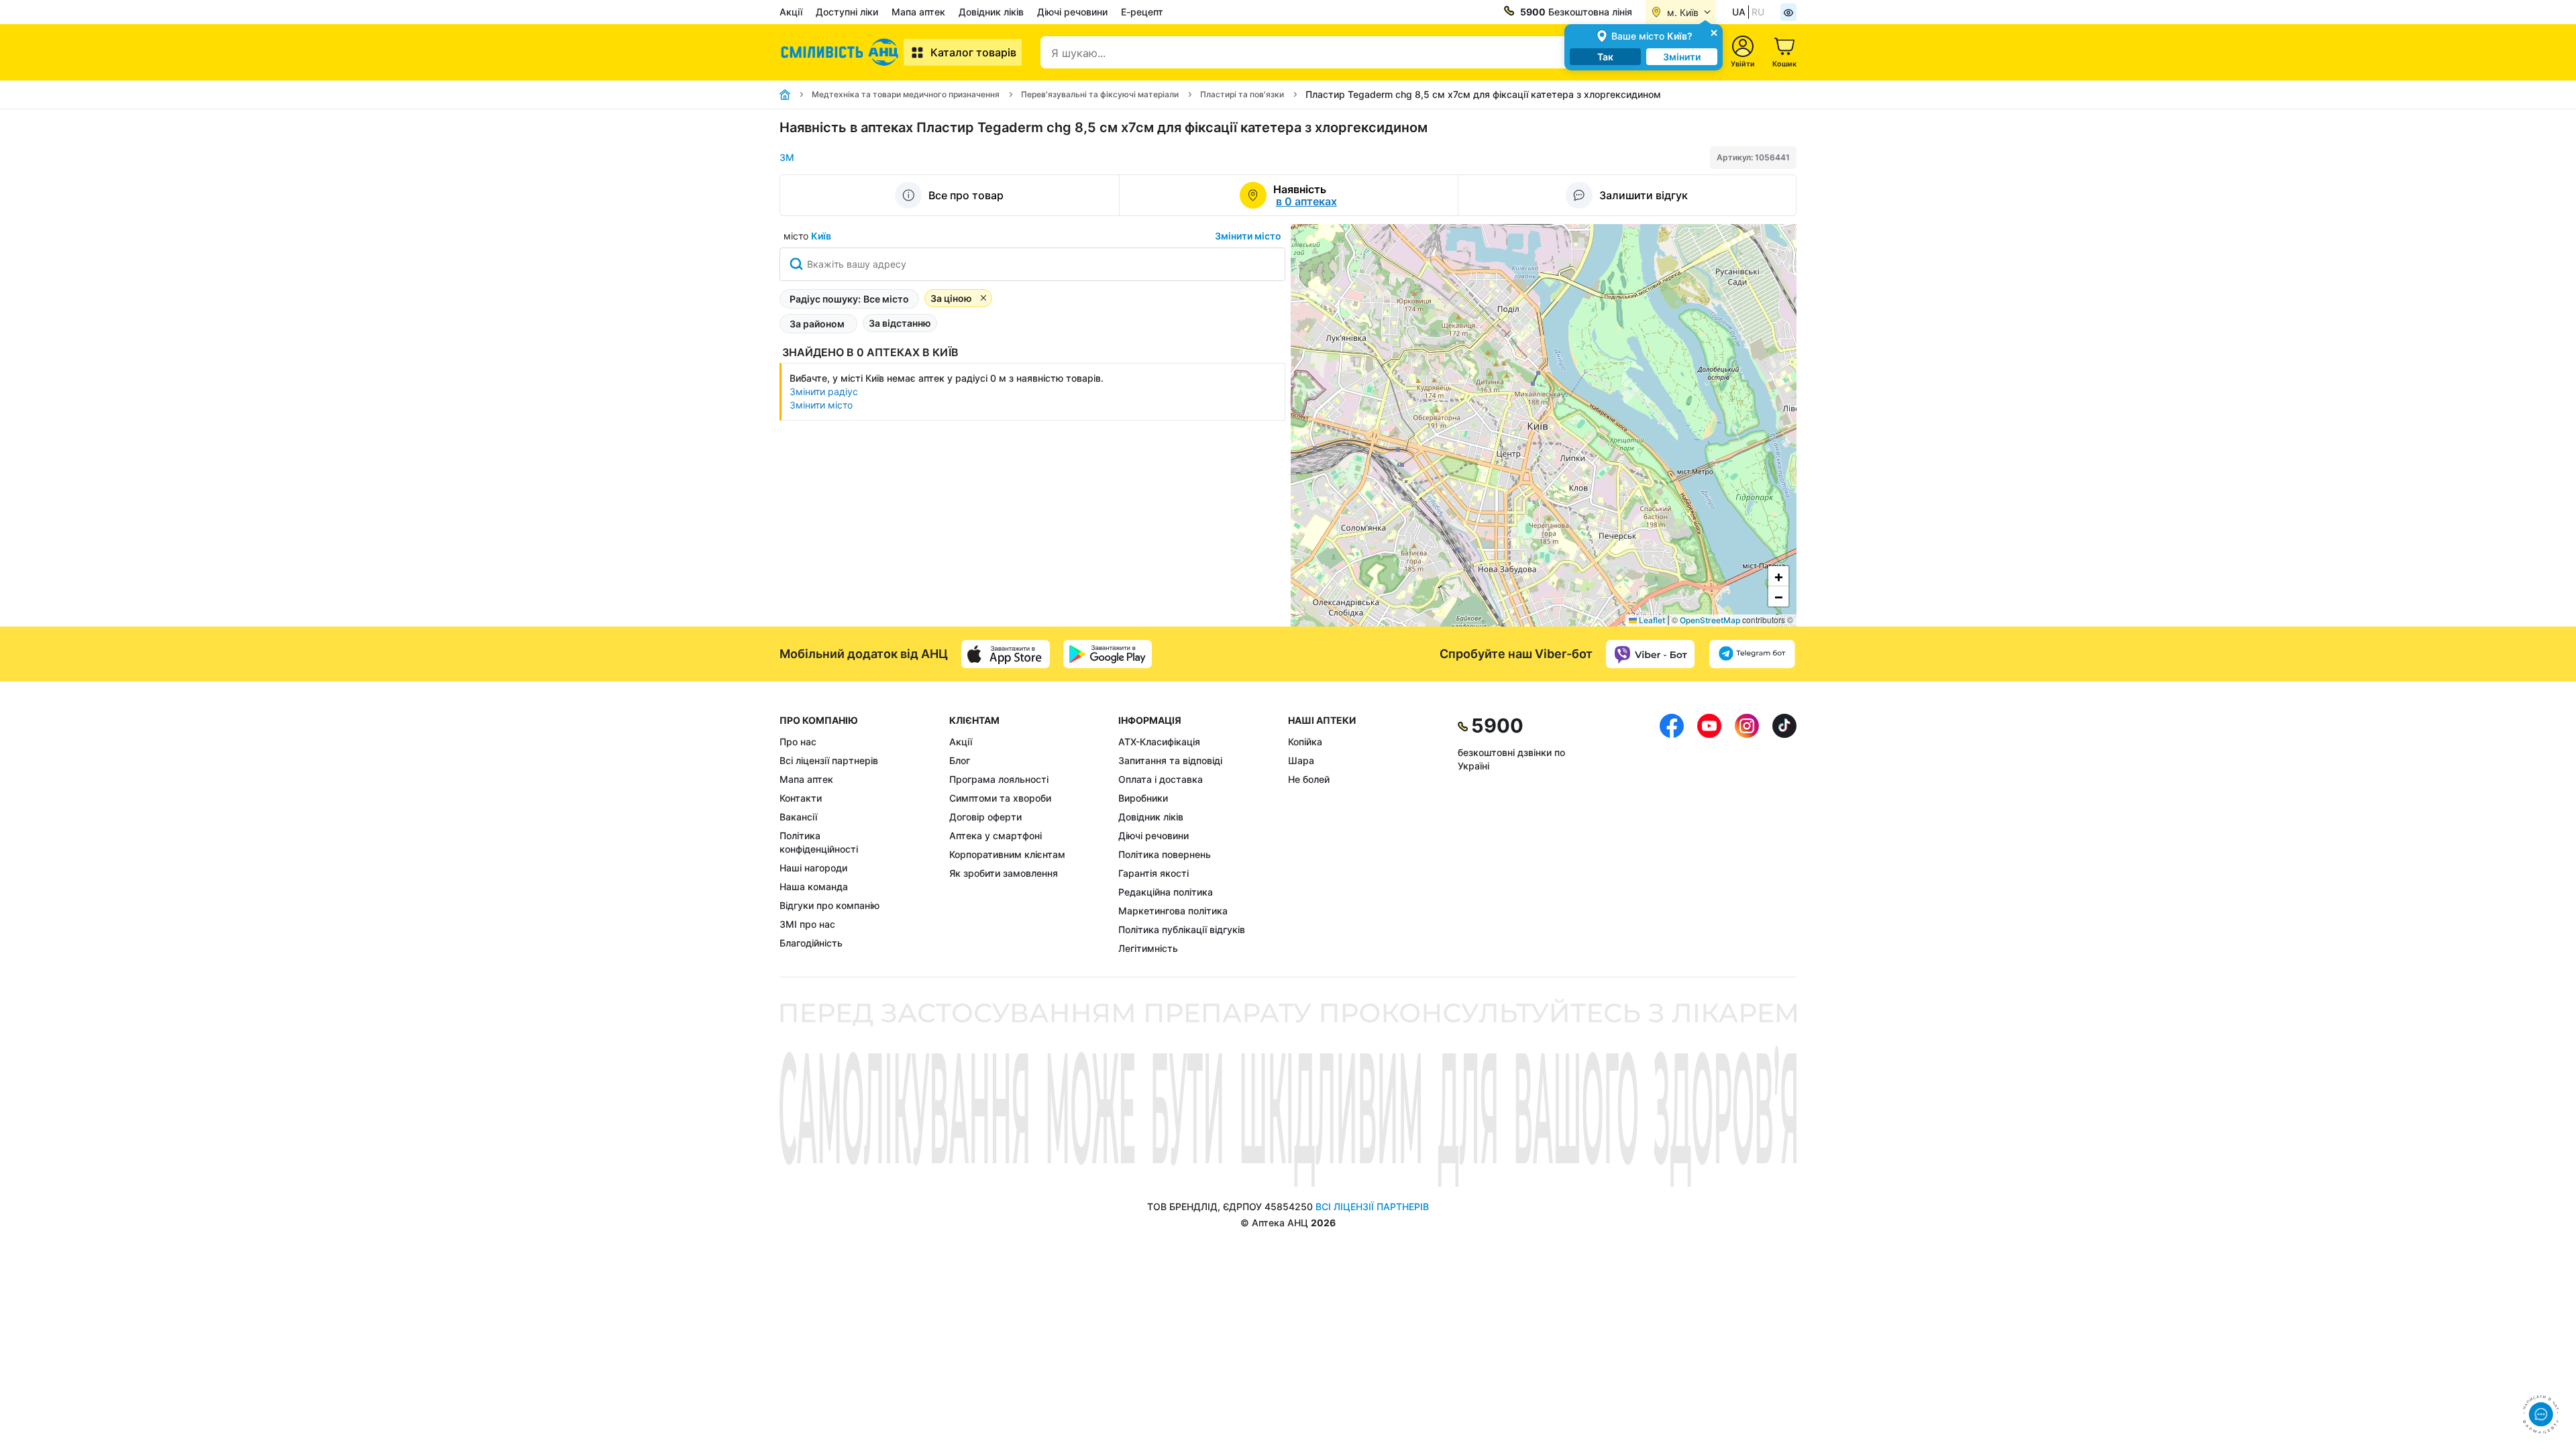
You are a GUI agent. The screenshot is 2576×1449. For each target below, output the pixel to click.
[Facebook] (1672, 835)
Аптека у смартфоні (996, 836)
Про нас (798, 742)
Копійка (1305, 742)
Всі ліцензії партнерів (829, 760)
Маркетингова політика (1173, 911)
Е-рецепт (1142, 12)
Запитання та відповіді (1170, 760)
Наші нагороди (813, 868)
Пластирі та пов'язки (1242, 94)
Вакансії (798, 817)
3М (787, 157)
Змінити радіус (824, 391)
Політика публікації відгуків (1182, 929)
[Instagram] (1747, 835)
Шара (1301, 760)
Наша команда (814, 887)
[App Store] (1006, 654)
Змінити (1682, 57)
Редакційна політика (1166, 892)
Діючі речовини (1072, 12)
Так (1605, 57)
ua (1739, 12)
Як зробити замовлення (1004, 873)
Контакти (801, 798)
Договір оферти (985, 817)
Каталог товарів (973, 52)
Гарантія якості (1153, 873)
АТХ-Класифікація (1159, 742)
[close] (1714, 32)
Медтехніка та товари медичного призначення (906, 94)
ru (1758, 12)
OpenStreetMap (1710, 620)
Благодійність (811, 943)
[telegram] (1752, 654)
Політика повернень (1165, 854)
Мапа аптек (918, 12)
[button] (1778, 576)
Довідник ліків (991, 12)
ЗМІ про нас (807, 924)
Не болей (1309, 779)
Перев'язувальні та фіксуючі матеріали (1100, 94)
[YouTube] (1709, 835)
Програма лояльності (999, 779)
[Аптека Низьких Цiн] (842, 52)
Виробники (1143, 798)
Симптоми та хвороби (1000, 798)
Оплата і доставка (1161, 779)
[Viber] (1650, 654)
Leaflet (1651, 620)
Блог (960, 760)
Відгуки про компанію (829, 905)
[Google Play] (1108, 654)
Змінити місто (1248, 236)
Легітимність (1148, 948)
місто (807, 236)
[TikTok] (1784, 835)
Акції (791, 12)
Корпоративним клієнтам (1007, 854)
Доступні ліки (847, 12)
